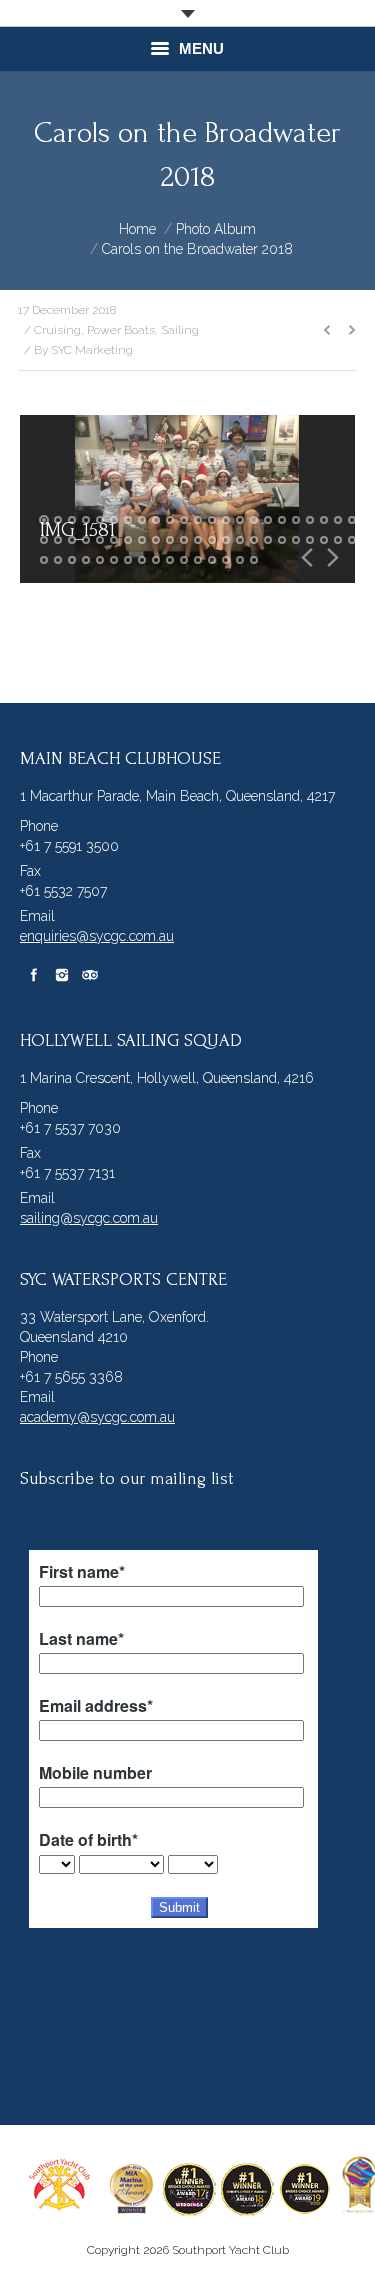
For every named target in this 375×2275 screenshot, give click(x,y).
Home (137, 229)
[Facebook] (34, 975)
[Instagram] (62, 975)
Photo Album (216, 229)
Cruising (57, 330)
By (83, 350)
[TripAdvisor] (90, 975)
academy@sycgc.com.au (97, 1417)
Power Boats (121, 330)
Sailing (180, 330)
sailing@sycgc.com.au (89, 1218)
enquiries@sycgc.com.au (97, 936)
